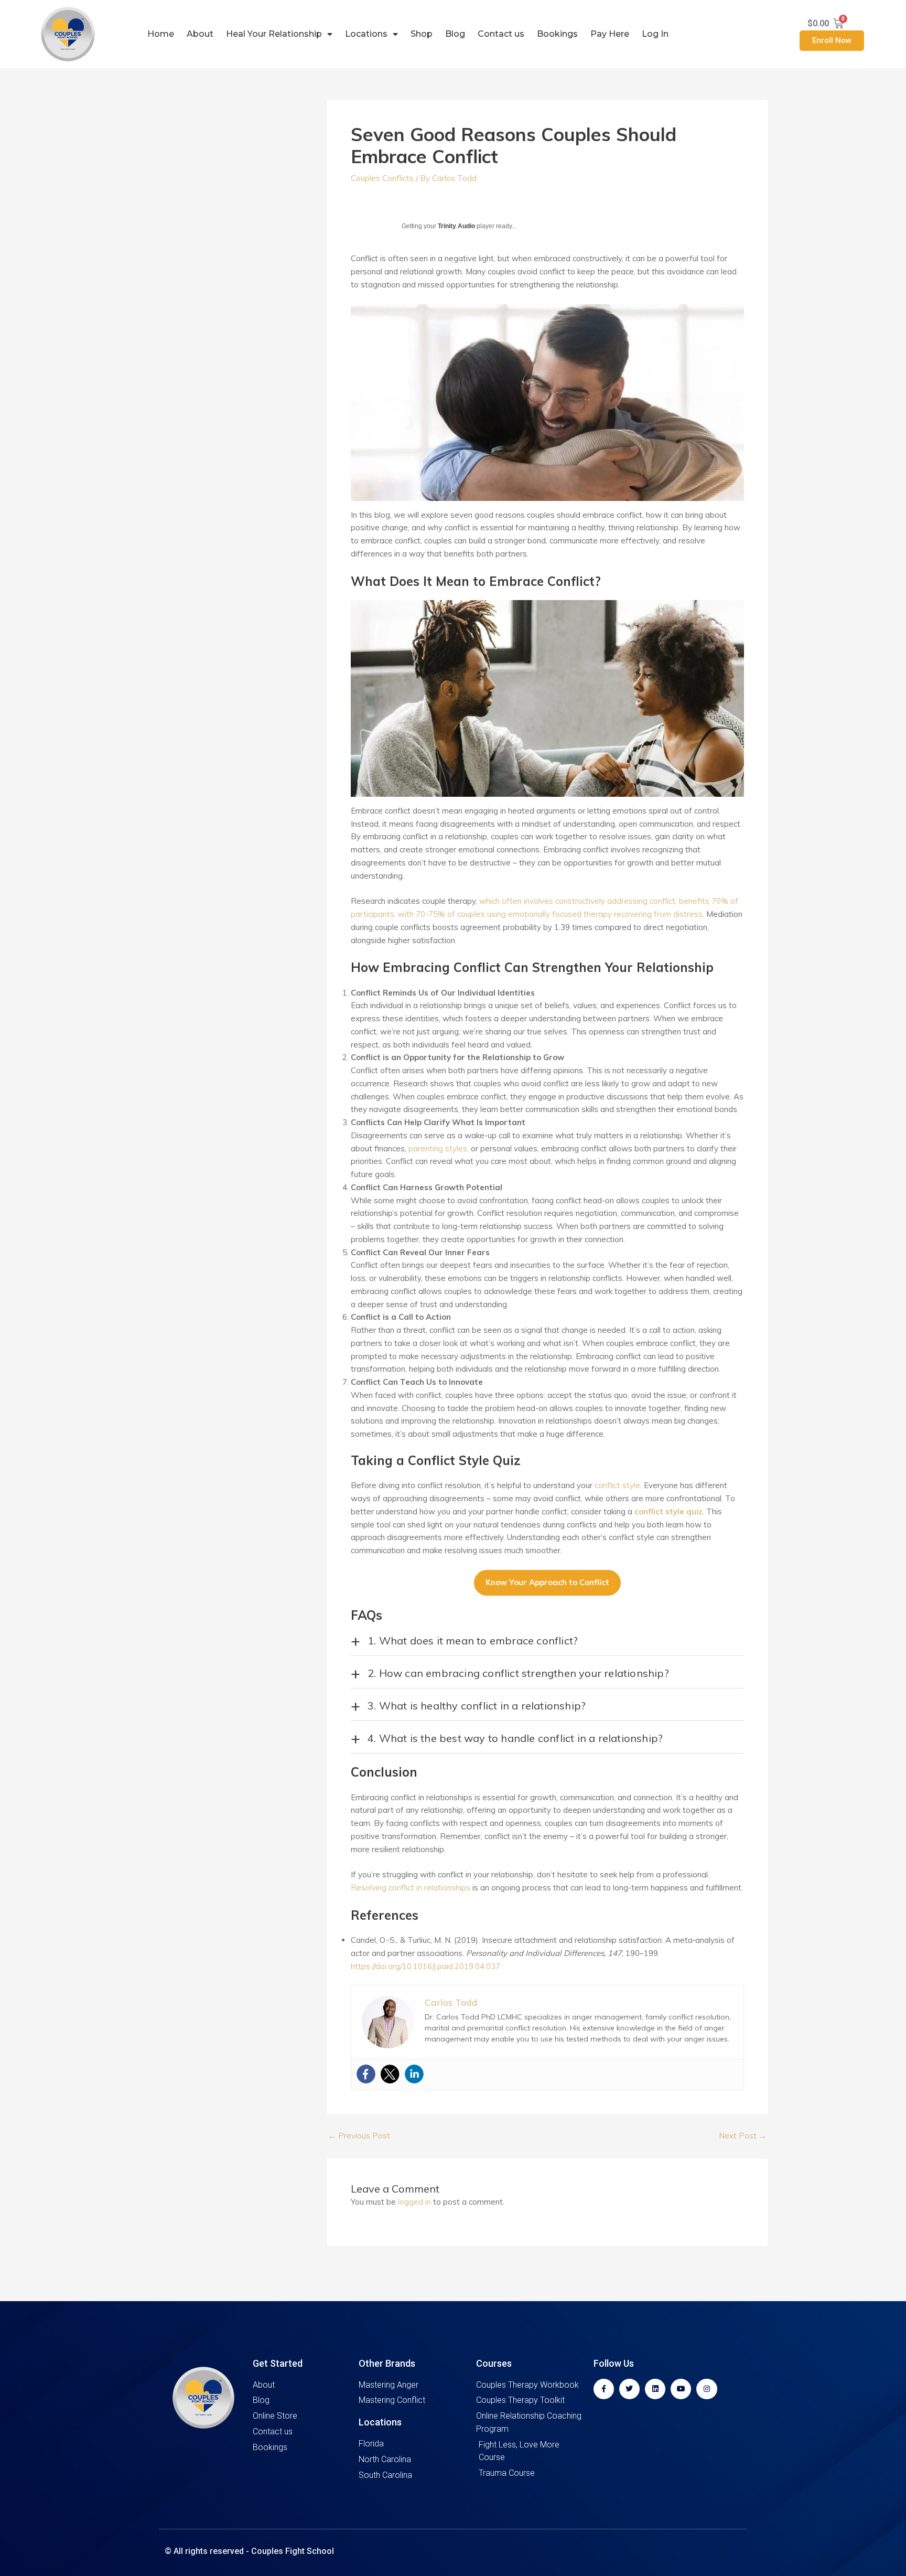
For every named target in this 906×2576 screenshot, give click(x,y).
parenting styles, (439, 1148)
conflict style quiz (668, 1511)
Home (161, 34)
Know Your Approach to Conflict (547, 1582)
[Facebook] (366, 2074)
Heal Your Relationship (274, 34)
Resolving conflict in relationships (411, 1888)
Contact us (501, 34)
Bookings (557, 34)
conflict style (617, 1485)
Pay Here (610, 34)
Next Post (743, 2136)
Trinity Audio (456, 226)
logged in (414, 2202)
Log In (655, 34)
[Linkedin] (414, 2074)
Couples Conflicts (382, 178)
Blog (455, 34)
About (200, 34)
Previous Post (359, 2136)
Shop (422, 34)
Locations (366, 34)
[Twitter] (390, 2074)
